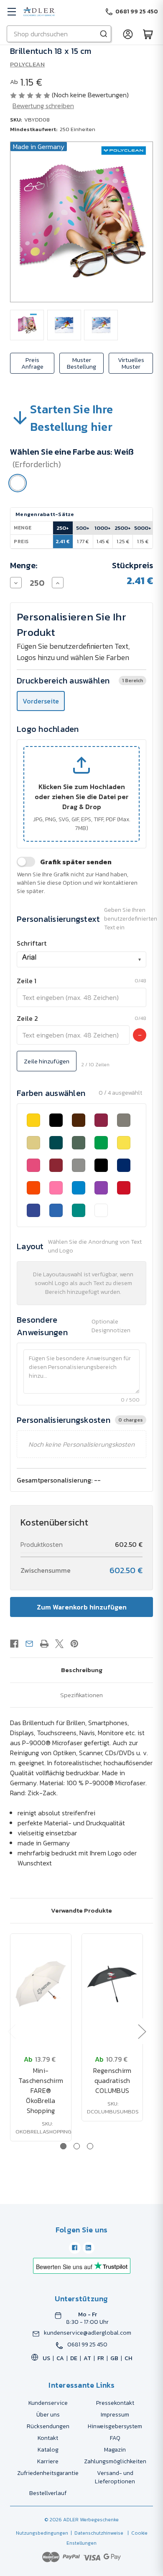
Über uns (48, 2415)
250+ (63, 528)
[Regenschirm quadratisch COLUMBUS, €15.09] (112, 1984)
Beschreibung (82, 1670)
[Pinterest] (74, 1644)
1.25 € (123, 541)
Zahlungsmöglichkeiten (115, 2461)
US (46, 2358)
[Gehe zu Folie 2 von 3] (77, 2146)
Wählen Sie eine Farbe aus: (72, 458)
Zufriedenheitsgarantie (48, 2473)
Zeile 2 (27, 1018)
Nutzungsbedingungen (42, 2533)
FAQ (115, 2438)
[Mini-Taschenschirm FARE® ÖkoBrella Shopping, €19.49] (41, 1984)
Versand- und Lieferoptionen (115, 2477)
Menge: (24, 565)
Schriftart (32, 943)
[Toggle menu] (11, 11)
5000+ (143, 528)
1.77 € (83, 541)
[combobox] (81, 959)
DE (74, 2358)
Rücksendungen (48, 2426)
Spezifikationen (81, 1695)
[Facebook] (14, 1644)
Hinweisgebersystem (115, 2426)
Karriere (48, 2461)
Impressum (115, 2415)
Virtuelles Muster (131, 363)
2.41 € (63, 541)
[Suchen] (104, 34)
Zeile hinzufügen (47, 1061)
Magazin (115, 2450)
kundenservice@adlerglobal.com (88, 2333)
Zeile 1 (27, 981)
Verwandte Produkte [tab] (81, 1910)
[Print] (44, 1644)
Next (142, 2031)
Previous (11, 2031)
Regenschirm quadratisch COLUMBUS (112, 2080)
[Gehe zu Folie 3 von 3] (90, 2146)
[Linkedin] (89, 2248)
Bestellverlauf (48, 2493)
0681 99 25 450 (87, 2345)
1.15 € (143, 541)
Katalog (48, 2450)
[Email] (29, 1644)
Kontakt (48, 2438)
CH (128, 2358)
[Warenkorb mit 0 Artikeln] (148, 34)
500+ (83, 528)
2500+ (123, 528)
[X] (59, 1644)
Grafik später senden (76, 862)
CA (60, 2358)
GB (114, 2358)
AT (87, 2358)
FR (101, 2358)
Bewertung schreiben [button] (43, 106)
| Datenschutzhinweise (96, 2533)
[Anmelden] (128, 34)
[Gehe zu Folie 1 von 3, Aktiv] (63, 2146)
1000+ (103, 528)
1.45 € (103, 541)
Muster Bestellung (81, 363)
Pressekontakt (115, 2403)
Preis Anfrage (32, 363)
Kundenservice (48, 2403)
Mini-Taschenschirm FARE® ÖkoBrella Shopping (41, 2090)
